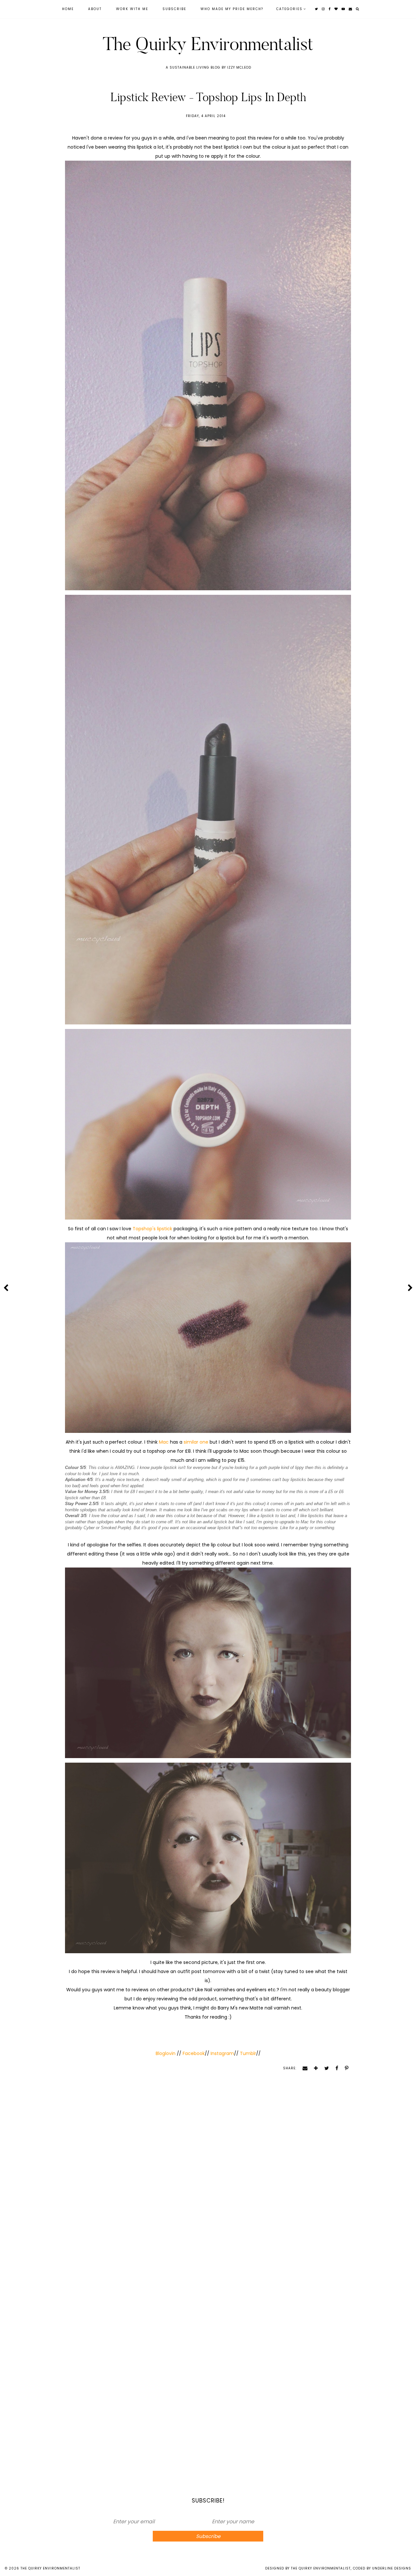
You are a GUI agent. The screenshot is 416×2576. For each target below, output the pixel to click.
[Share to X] (324, 2068)
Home (68, 9)
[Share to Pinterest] (344, 2068)
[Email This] (303, 2068)
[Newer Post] (6, 1288)
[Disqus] (208, 2186)
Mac (164, 1442)
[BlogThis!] (314, 2068)
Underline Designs (392, 2568)
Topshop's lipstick (152, 1229)
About (95, 9)
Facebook (193, 2053)
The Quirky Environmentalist (208, 44)
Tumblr (248, 2053)
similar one (196, 1442)
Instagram (222, 2053)
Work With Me (132, 9)
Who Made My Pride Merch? (232, 9)
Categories (289, 9)
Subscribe (174, 9)
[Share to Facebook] (335, 2068)
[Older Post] (410, 1288)
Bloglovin (166, 2053)
